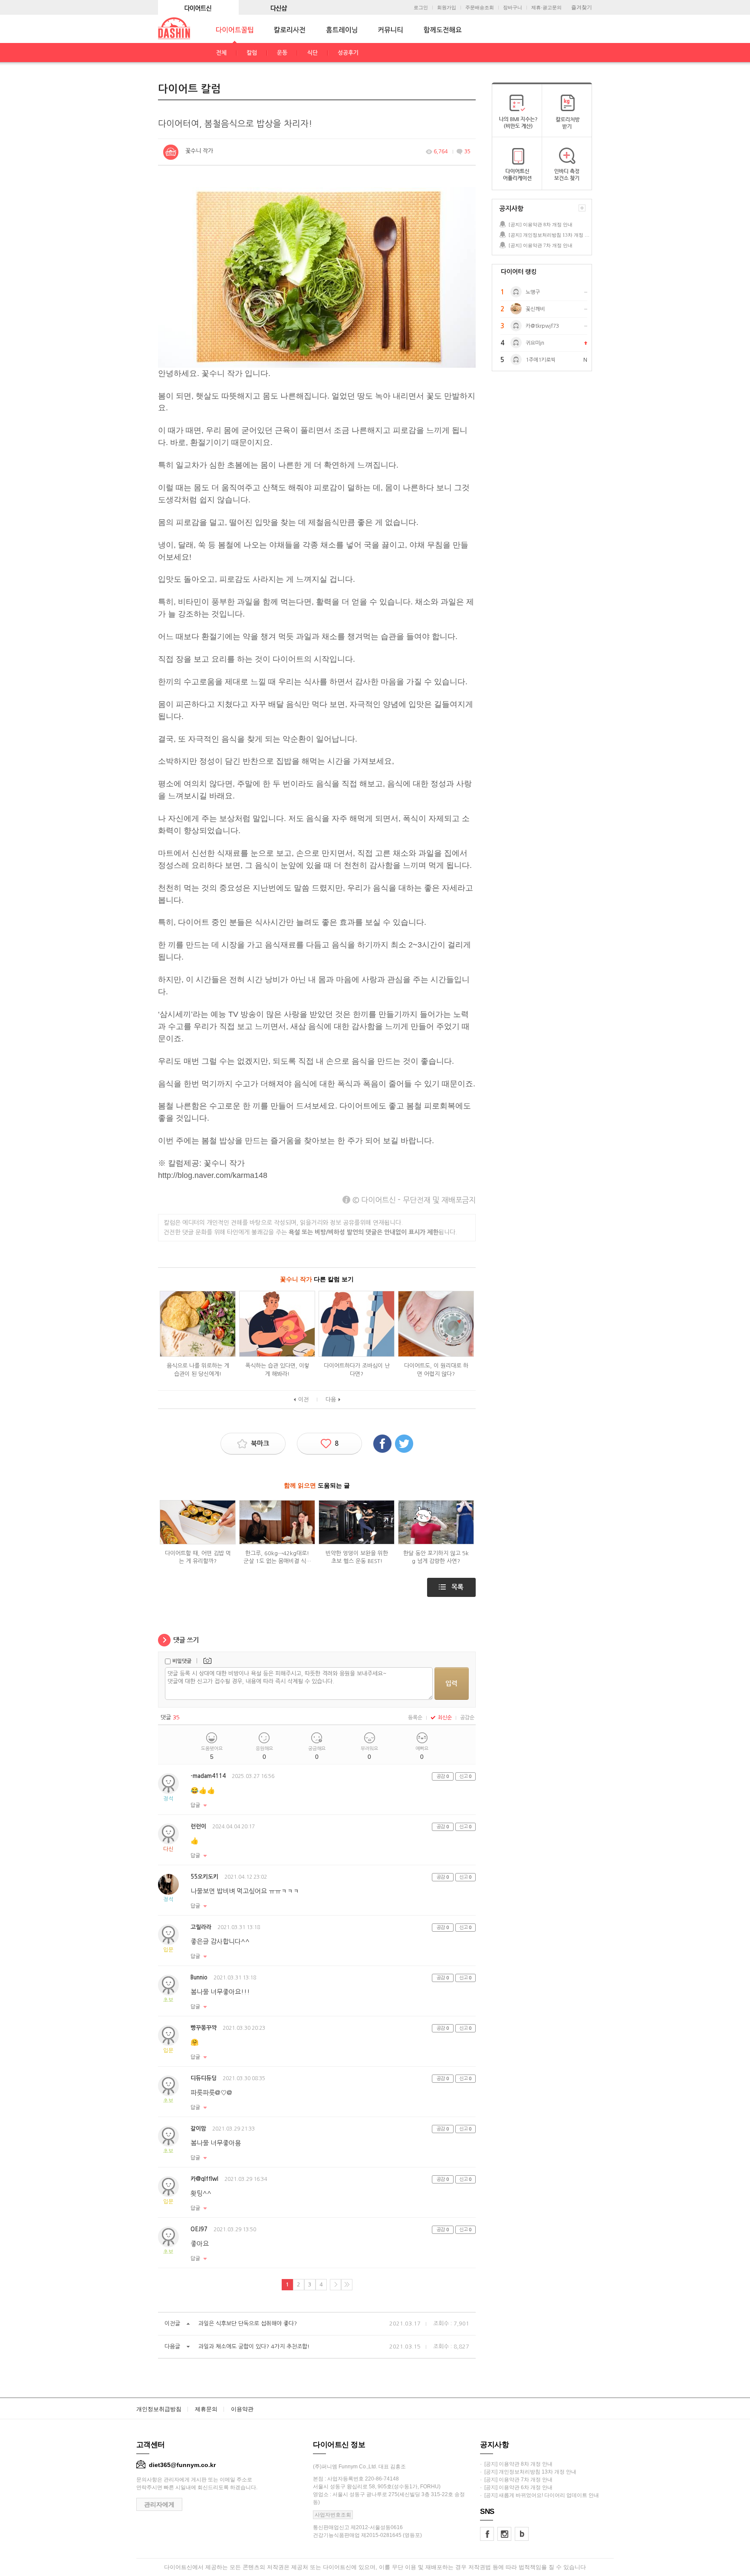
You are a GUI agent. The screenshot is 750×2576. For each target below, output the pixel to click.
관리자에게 (159, 2504)
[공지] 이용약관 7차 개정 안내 (541, 245)
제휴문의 (206, 2409)
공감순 (467, 1718)
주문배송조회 (480, 8)
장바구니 (513, 8)
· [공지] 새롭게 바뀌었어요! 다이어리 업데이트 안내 (539, 2495)
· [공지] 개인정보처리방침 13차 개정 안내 (528, 2472)
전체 (221, 53)
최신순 (445, 1718)
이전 (303, 1400)
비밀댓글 (182, 1661)
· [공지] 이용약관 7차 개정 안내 (516, 2480)
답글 (195, 1805)
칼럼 (252, 53)
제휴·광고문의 (546, 8)
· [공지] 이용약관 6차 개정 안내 (516, 2487)
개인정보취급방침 (159, 2409)
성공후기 (348, 53)
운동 (282, 53)
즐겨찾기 (582, 7)
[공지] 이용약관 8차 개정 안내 (541, 224)
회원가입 (447, 8)
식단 (312, 53)
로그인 (421, 8)
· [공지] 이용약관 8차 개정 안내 (516, 2464)
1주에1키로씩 (541, 360)
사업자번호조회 (333, 2515)
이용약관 (242, 2409)
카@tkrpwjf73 (542, 326)
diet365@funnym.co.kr (182, 2465)
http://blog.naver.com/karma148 (213, 1175)
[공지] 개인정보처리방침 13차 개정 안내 (550, 235)
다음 (331, 1400)
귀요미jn (535, 343)
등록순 (415, 1718)
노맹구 (533, 292)
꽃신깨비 (535, 309)
